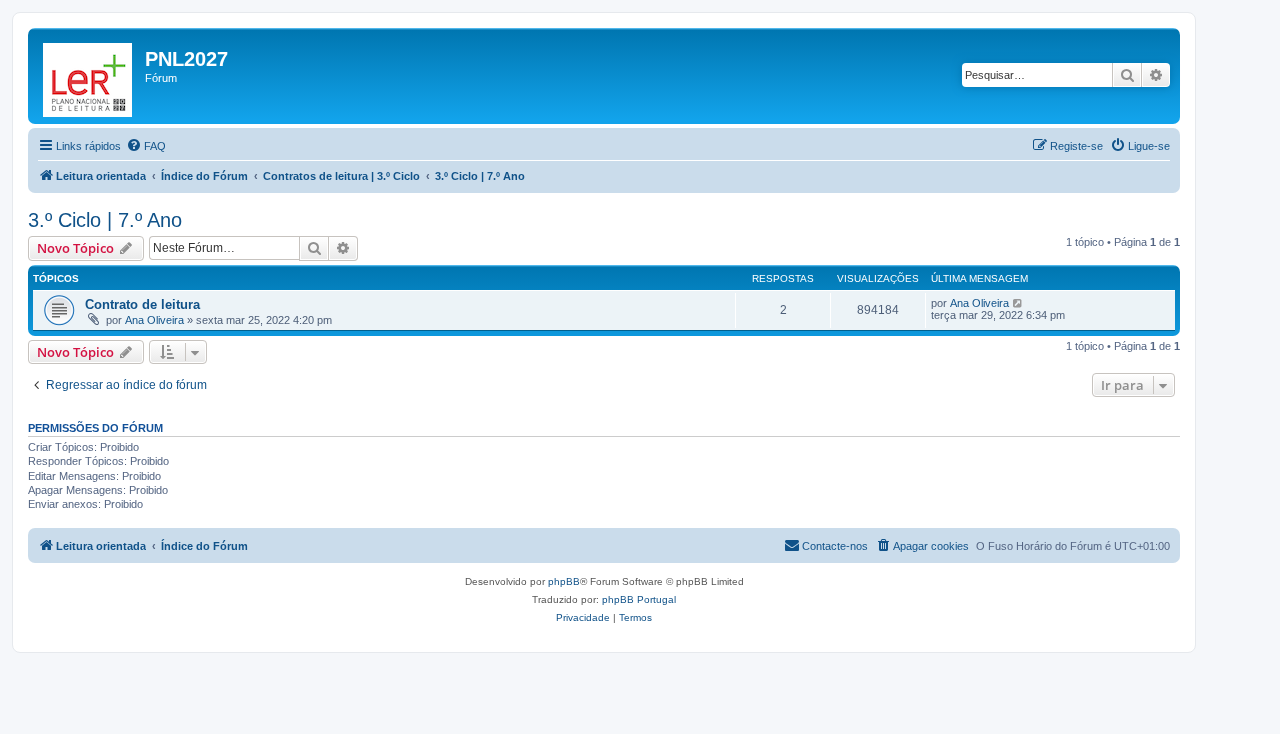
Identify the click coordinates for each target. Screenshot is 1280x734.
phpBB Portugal (639, 599)
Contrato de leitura (142, 304)
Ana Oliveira (154, 320)
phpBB (564, 581)
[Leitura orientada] (89, 76)
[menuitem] (146, 146)
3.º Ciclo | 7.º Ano (105, 220)
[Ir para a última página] (1018, 303)
